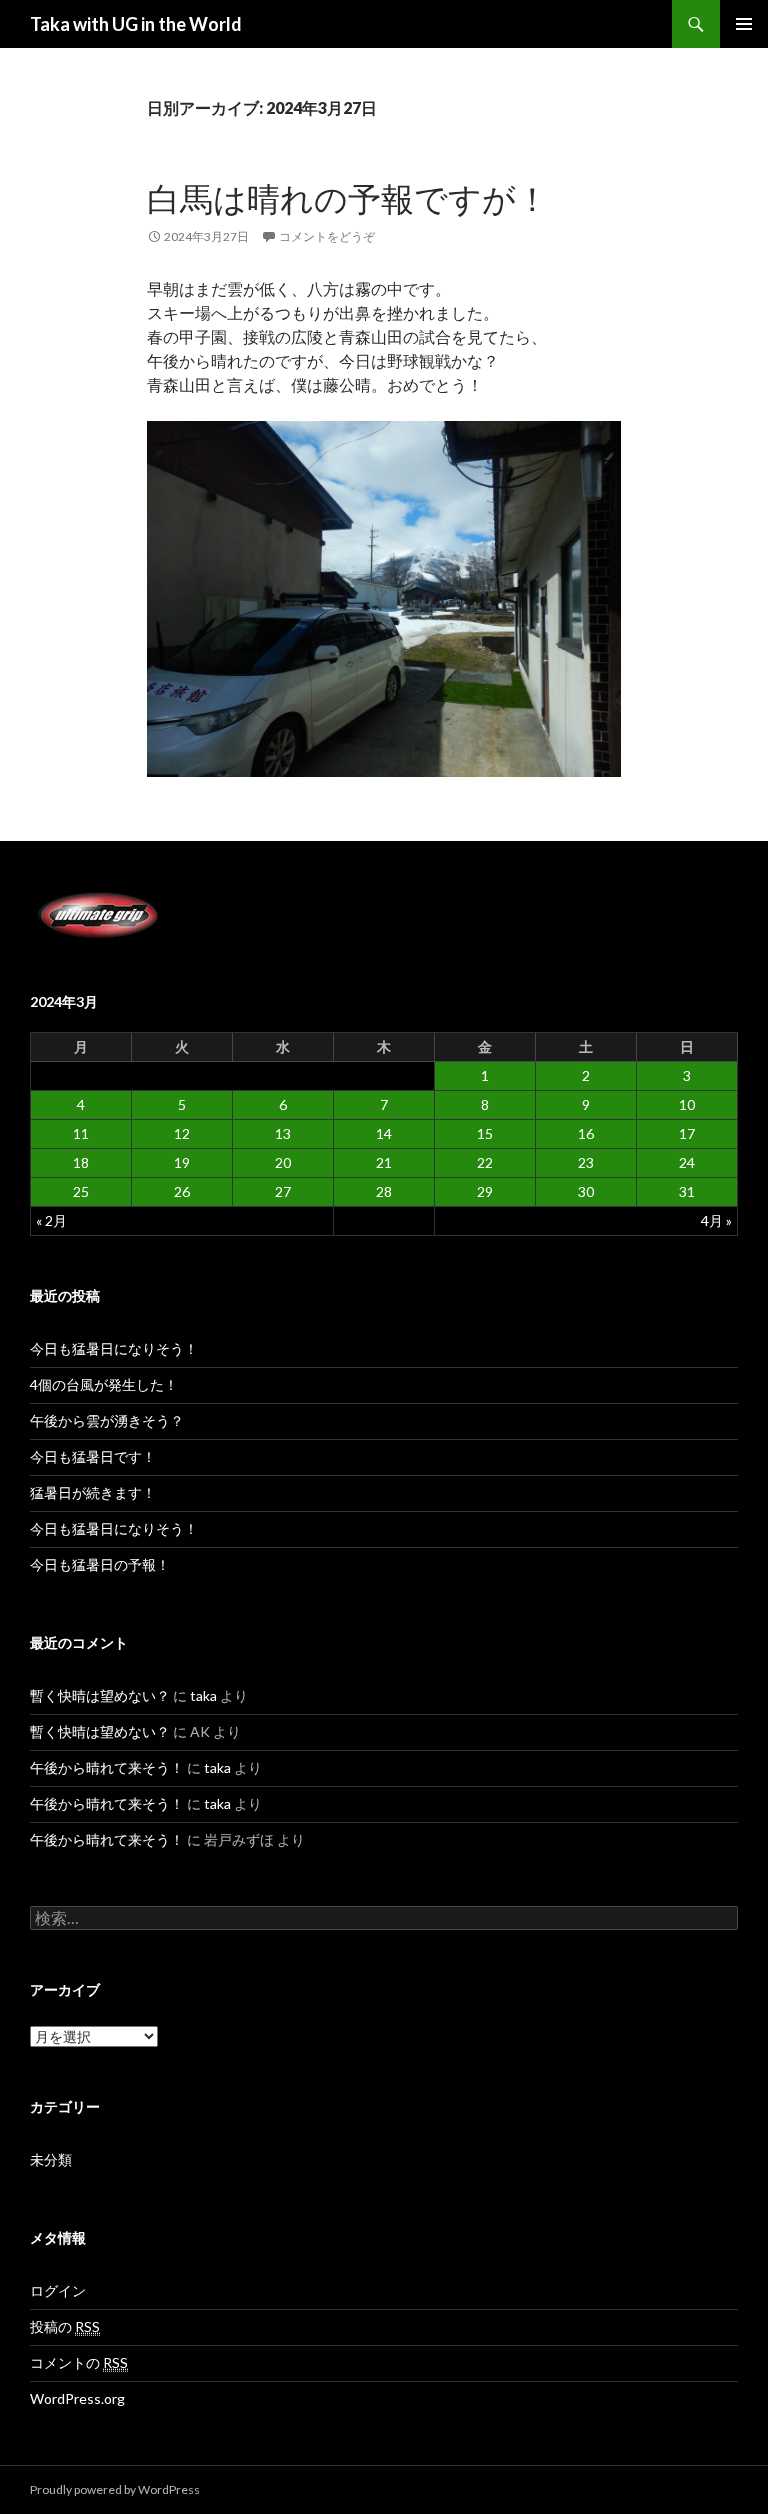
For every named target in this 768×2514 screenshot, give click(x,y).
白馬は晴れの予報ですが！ (348, 198)
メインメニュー (744, 24)
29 (485, 1191)
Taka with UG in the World (136, 24)
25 (81, 1191)
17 (687, 1133)
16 (586, 1133)
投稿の (65, 2326)
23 (586, 1162)
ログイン (58, 2290)
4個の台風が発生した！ (104, 1384)
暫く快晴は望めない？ (100, 1695)
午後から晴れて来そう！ (107, 1767)
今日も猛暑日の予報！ (100, 1564)
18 (81, 1162)
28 (384, 1191)
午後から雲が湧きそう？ (107, 1420)
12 (182, 1133)
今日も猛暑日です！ (93, 1456)
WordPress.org (77, 2398)
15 (485, 1133)
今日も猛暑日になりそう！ (114, 1348)
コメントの (79, 2362)
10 (687, 1104)
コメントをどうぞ (327, 236)
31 (687, 1191)
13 (283, 1133)
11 (81, 1133)
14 (384, 1133)
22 (485, 1162)
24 (687, 1162)
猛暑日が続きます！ (93, 1492)
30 (586, 1191)
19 (182, 1162)
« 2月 (51, 1220)
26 (182, 1191)
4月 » (716, 1220)
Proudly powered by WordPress (115, 2489)
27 (283, 1191)
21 (384, 1162)
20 (283, 1162)
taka (203, 1695)
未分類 (51, 2159)
